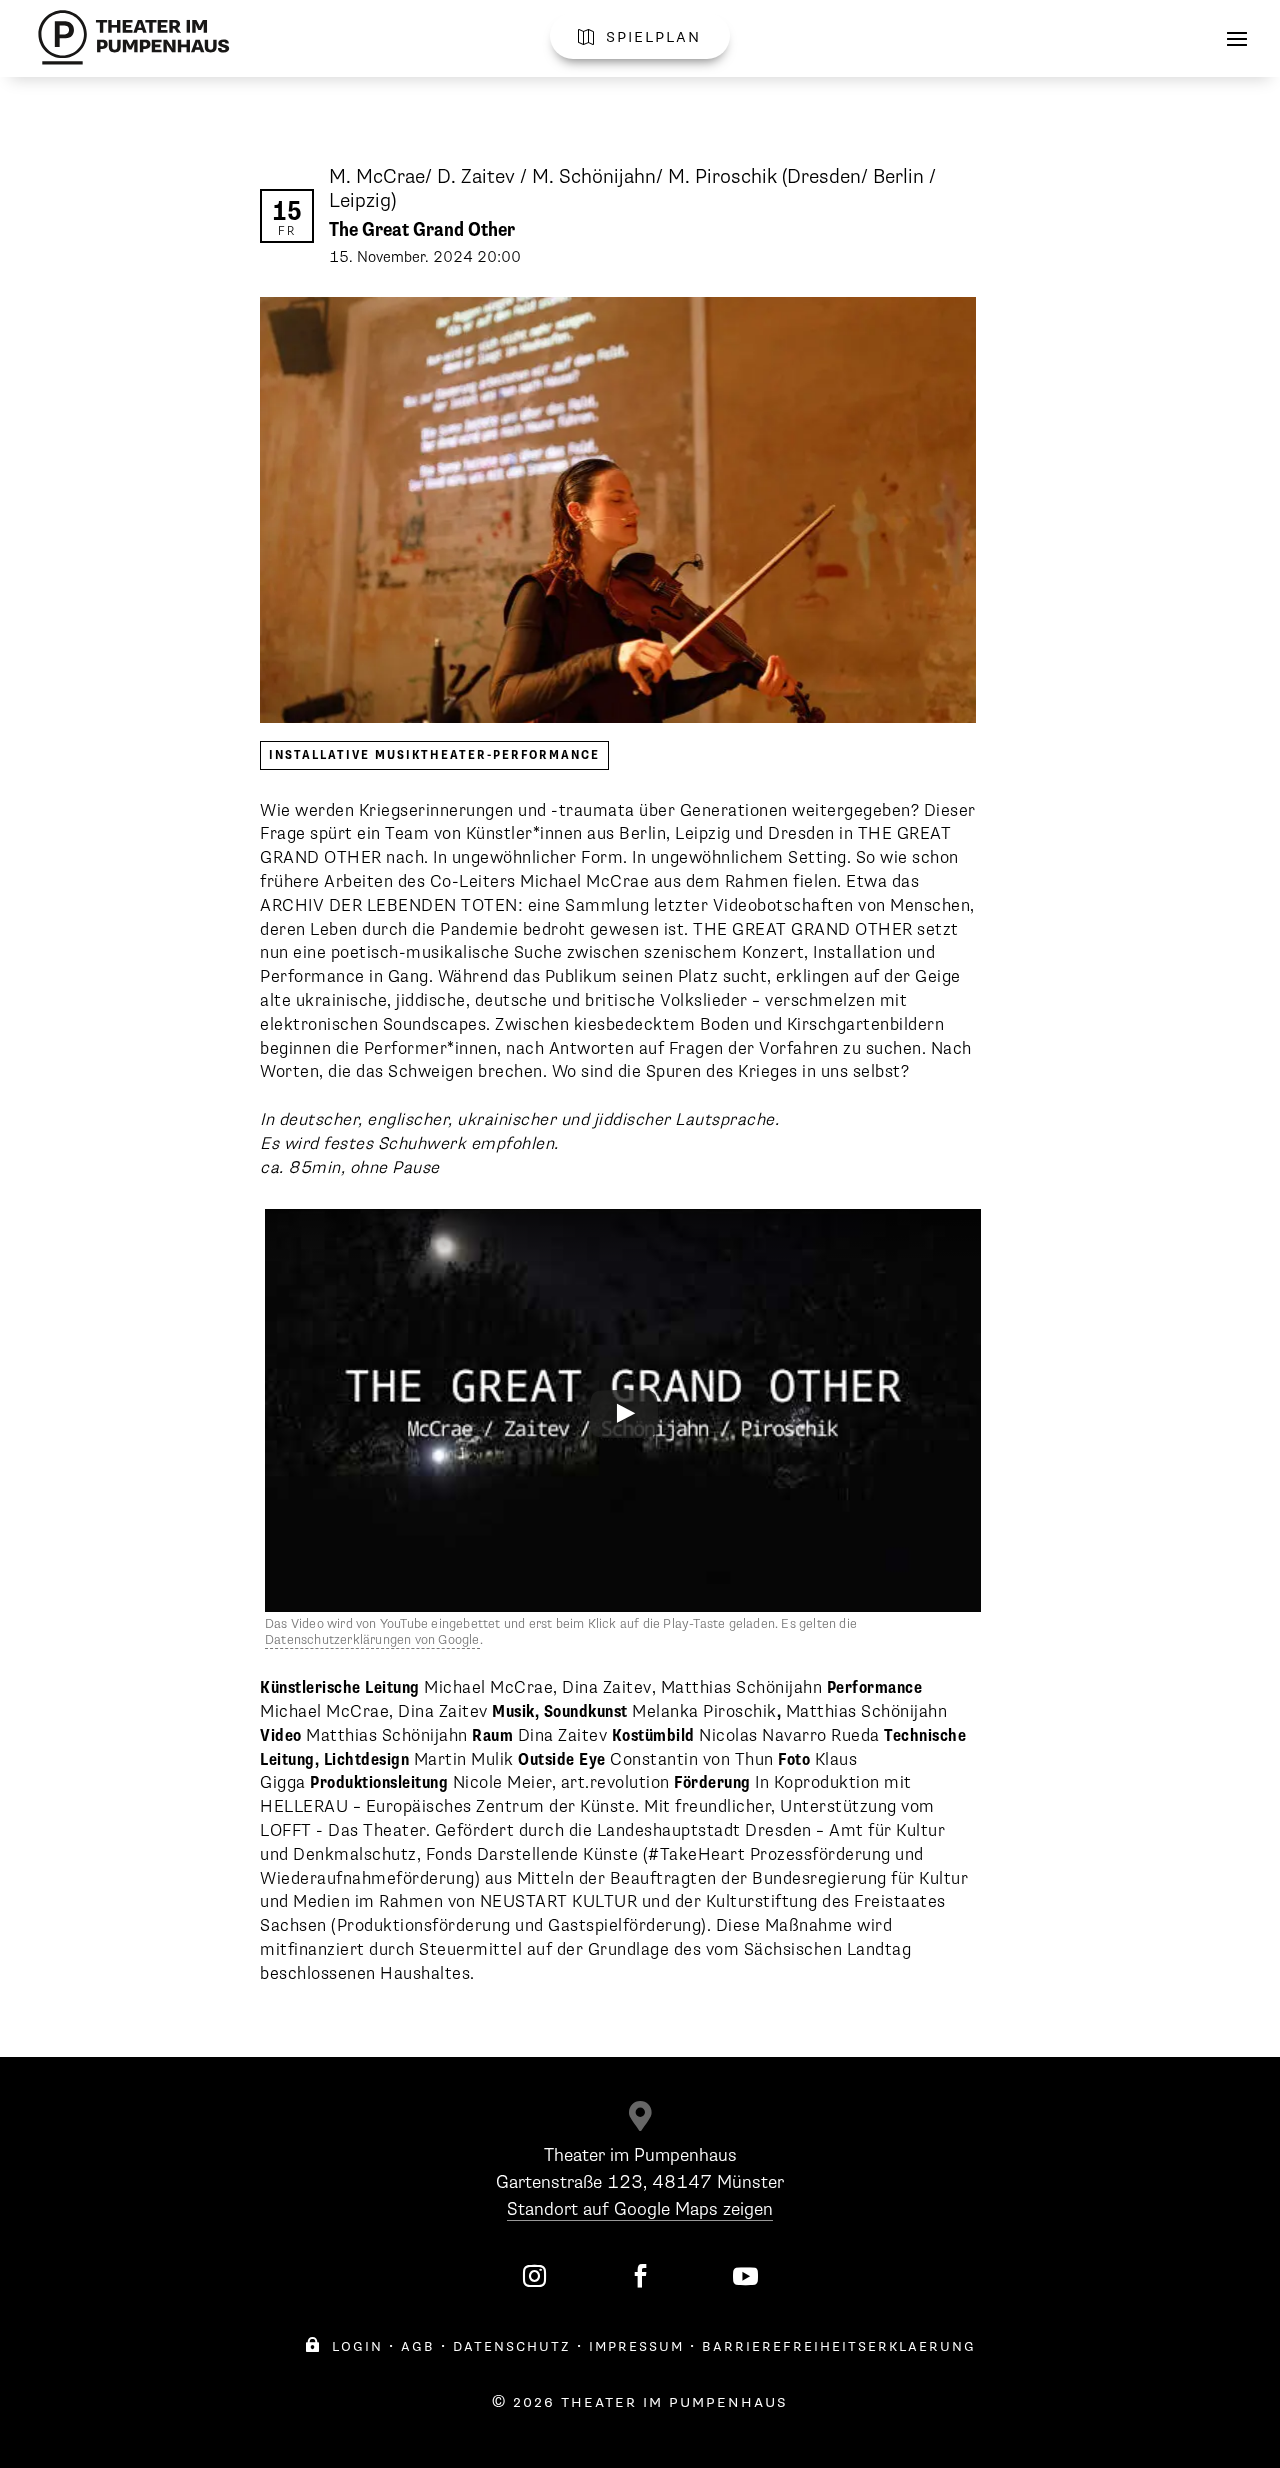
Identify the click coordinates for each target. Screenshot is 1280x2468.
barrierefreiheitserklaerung (839, 2346)
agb (418, 2346)
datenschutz (512, 2346)
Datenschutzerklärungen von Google (372, 1640)
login (344, 2346)
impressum (636, 2346)
